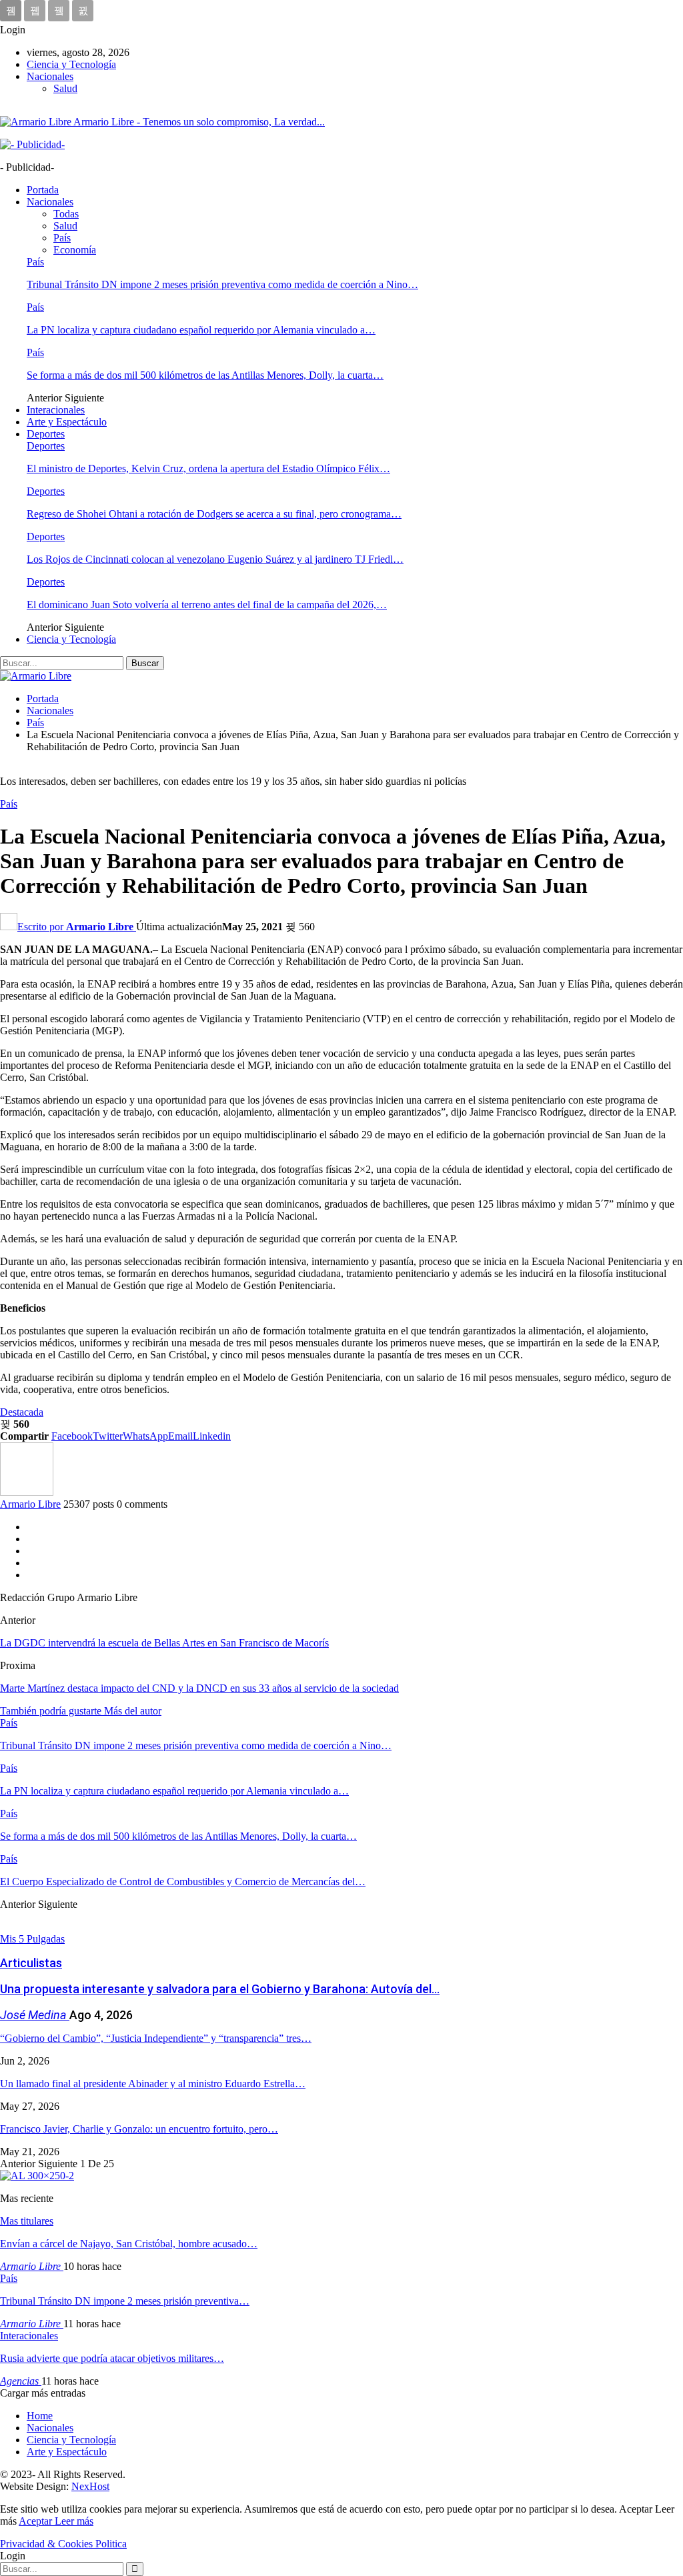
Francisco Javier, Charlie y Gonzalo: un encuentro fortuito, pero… (139, 2129)
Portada (43, 190)
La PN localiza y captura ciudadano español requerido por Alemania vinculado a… (201, 330)
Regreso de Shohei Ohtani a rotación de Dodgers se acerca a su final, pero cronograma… (214, 514)
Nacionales (50, 76)
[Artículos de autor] (27, 1492)
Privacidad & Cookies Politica (63, 2544)
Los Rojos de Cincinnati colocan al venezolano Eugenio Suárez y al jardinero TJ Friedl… (215, 559)
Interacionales (56, 410)
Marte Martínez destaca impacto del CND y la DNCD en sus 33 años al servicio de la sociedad (199, 1688)
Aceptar (37, 2521)
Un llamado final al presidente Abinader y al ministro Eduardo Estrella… (153, 2084)
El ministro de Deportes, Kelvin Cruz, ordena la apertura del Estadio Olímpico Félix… (208, 468)
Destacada (22, 1412)
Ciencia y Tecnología (71, 64)
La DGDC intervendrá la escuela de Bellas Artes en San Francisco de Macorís (164, 1643)
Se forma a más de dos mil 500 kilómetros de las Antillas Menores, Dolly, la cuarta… (205, 375)
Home (40, 2416)
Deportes (46, 434)
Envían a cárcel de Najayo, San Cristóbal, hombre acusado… (129, 2244)
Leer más (74, 2521)
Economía (75, 250)
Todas (66, 214)
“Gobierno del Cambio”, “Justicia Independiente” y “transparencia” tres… (156, 2038)
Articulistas (31, 1963)
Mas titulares (27, 2221)
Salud (65, 88)
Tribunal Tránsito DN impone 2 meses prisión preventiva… (125, 2301)
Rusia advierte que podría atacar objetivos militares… (112, 2358)
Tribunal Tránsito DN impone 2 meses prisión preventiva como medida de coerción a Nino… (222, 284)
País (62, 238)
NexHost (90, 2486)
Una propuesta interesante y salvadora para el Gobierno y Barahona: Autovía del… (220, 1989)
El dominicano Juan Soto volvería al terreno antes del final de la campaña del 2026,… (207, 604)
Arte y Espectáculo (67, 422)
